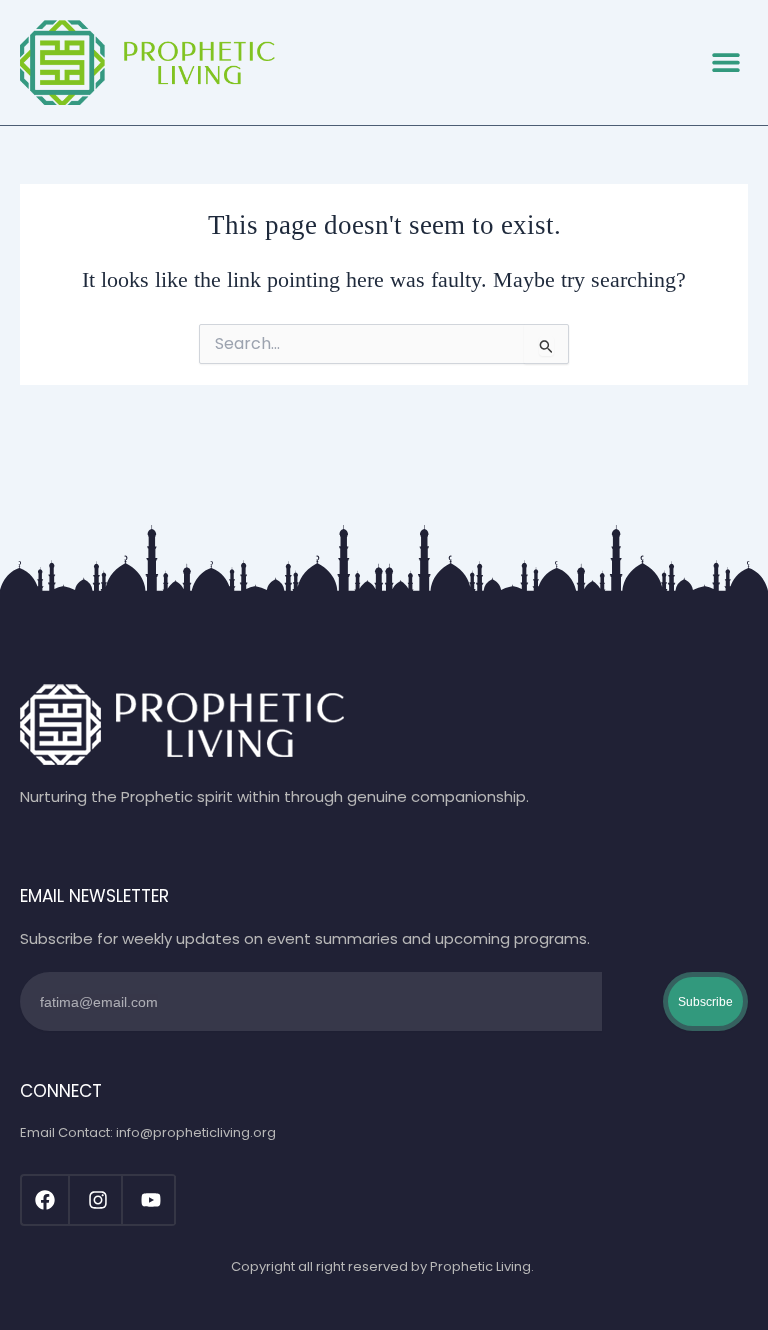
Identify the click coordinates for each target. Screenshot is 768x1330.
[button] (725, 62)
